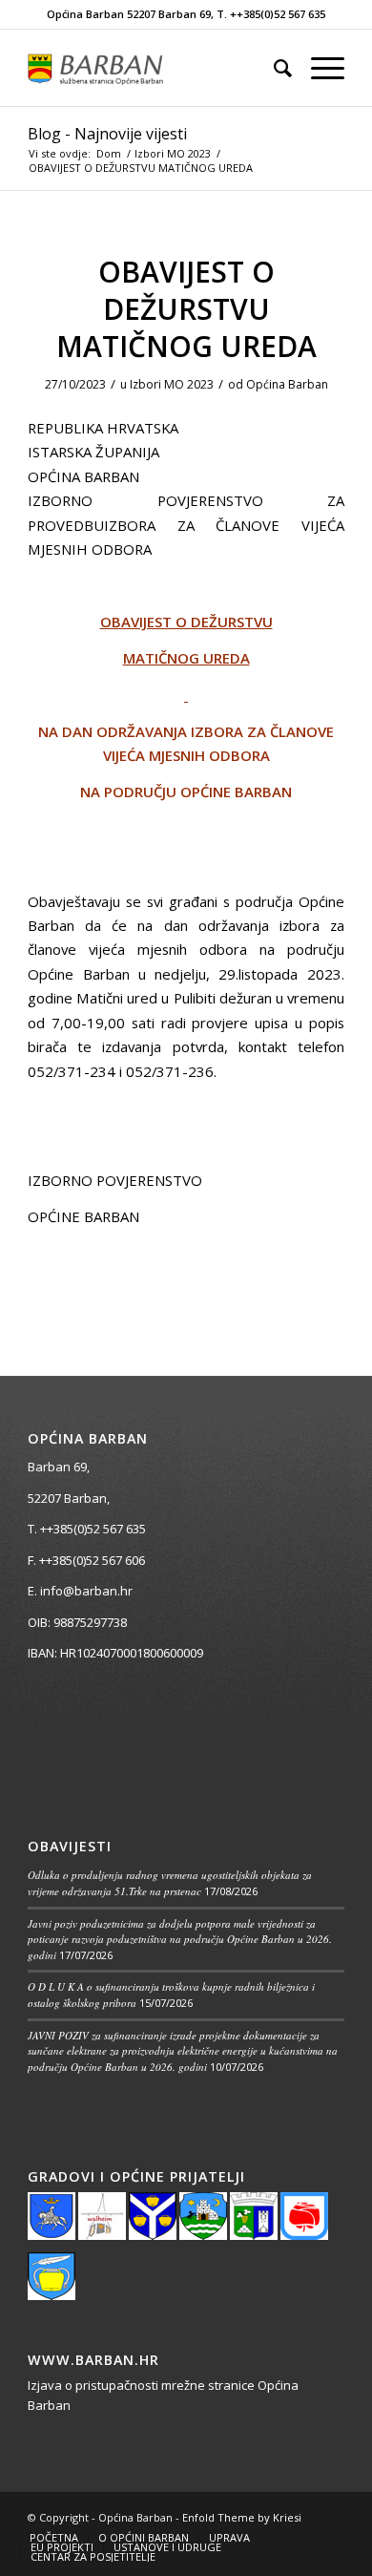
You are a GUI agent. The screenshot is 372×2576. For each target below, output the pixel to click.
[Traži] (273, 68)
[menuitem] (273, 68)
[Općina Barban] (154, 68)
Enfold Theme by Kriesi (242, 2517)
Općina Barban (287, 384)
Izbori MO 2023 (172, 384)
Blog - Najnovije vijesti (107, 134)
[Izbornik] (318, 68)
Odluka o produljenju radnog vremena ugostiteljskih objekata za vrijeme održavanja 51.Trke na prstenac (170, 1883)
